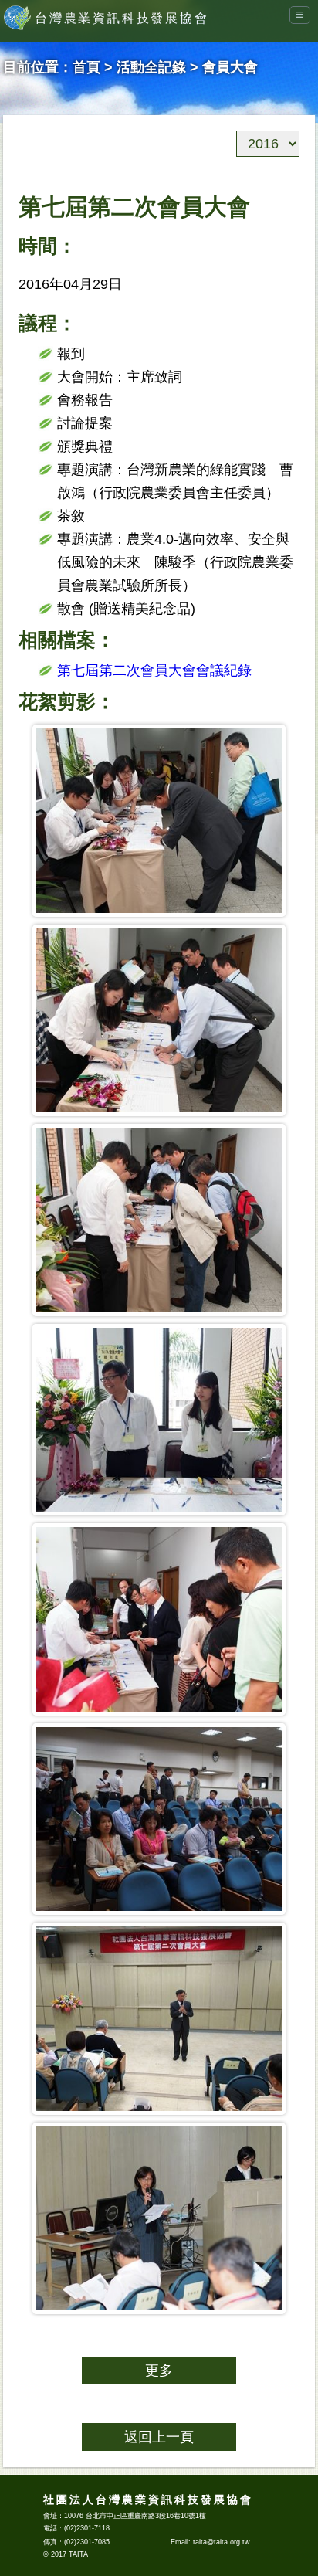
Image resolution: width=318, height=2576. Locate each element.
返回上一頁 (159, 2437)
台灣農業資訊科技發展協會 (122, 18)
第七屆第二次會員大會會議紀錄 (154, 670)
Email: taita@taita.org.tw (210, 2542)
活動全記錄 (151, 67)
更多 (159, 2371)
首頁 (86, 67)
